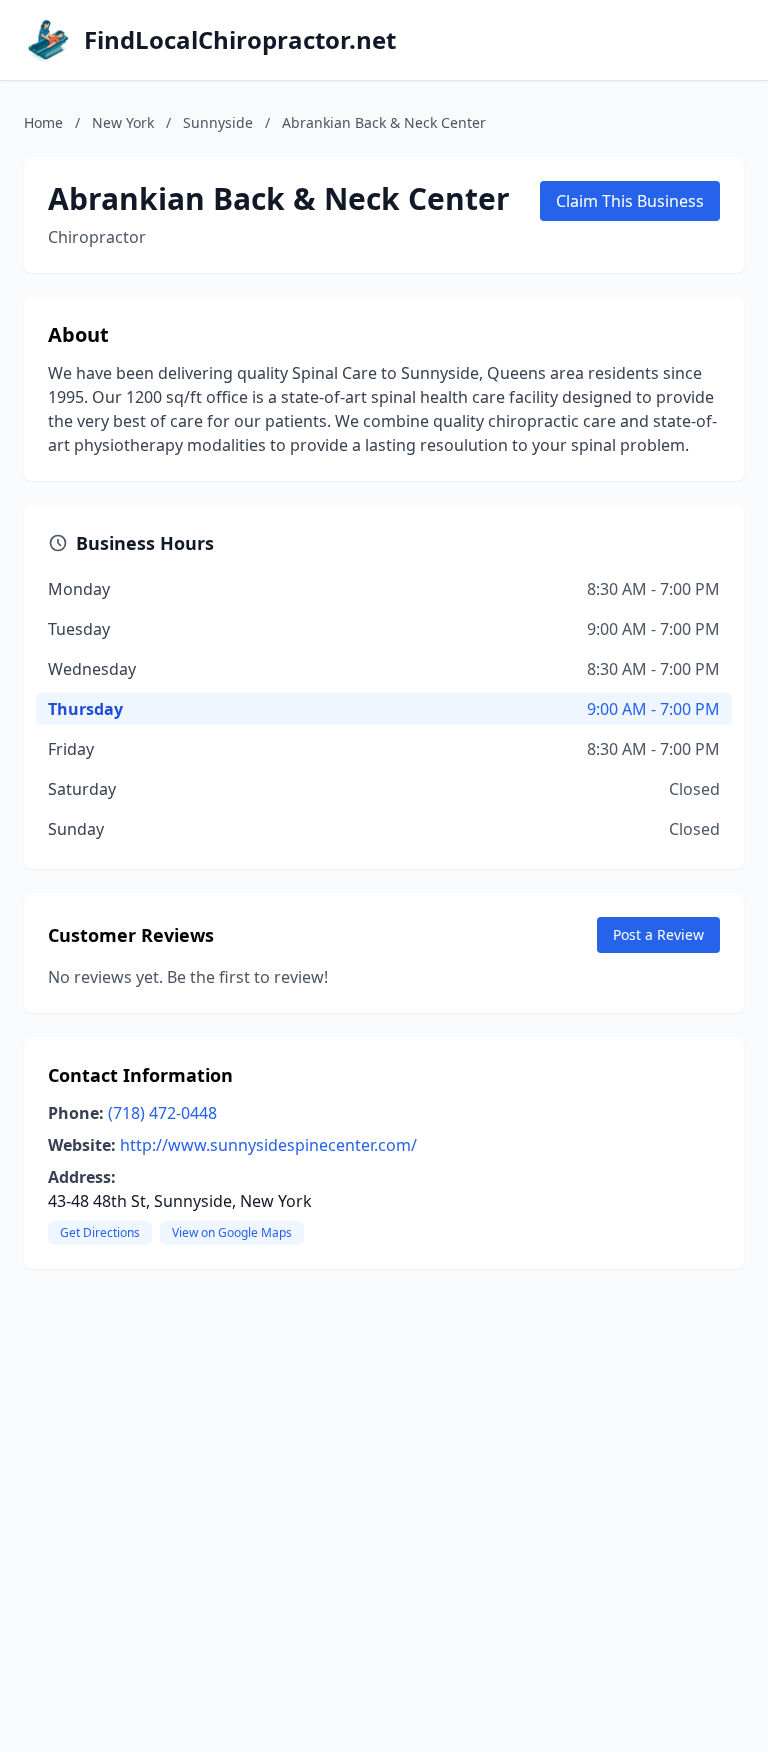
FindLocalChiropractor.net (240, 40)
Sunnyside (218, 122)
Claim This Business (630, 201)
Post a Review (658, 934)
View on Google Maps (232, 1232)
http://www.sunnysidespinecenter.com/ (268, 1145)
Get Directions (100, 1232)
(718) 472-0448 (162, 1113)
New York (123, 122)
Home (43, 122)
